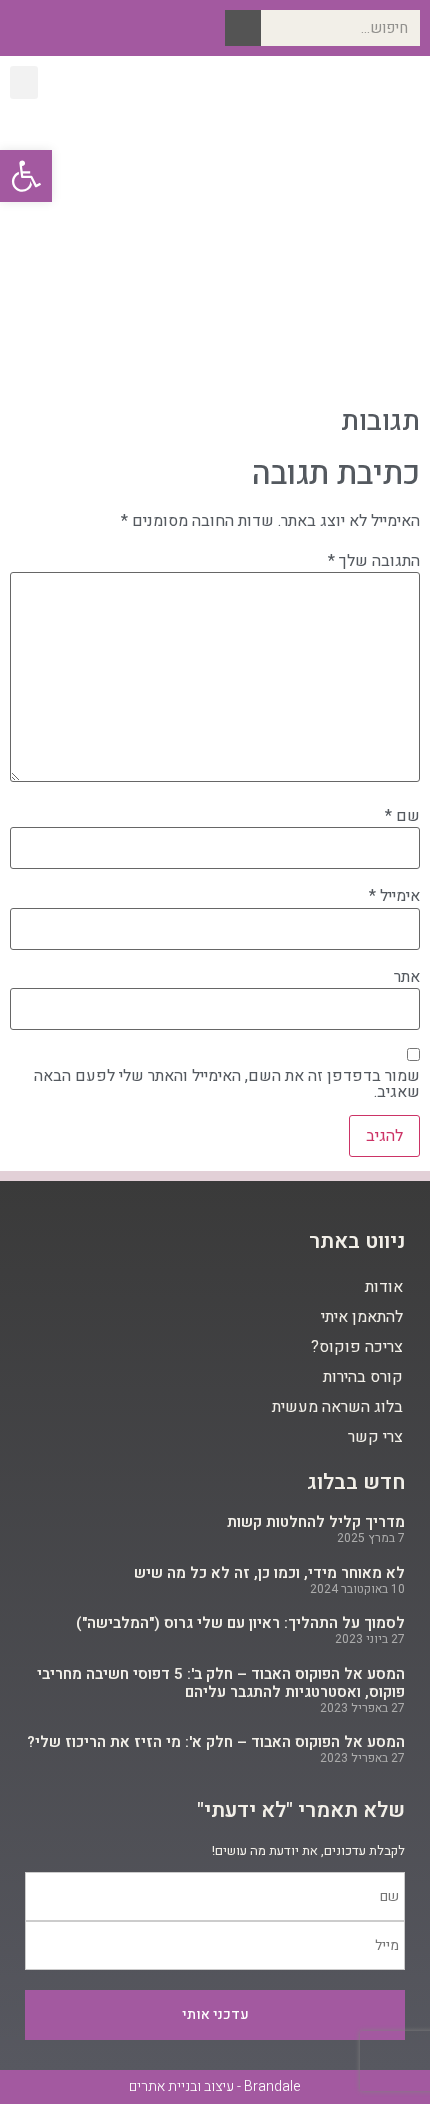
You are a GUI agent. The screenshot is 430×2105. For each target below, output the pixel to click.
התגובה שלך (374, 561)
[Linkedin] (55, 28)
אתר (407, 977)
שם (402, 816)
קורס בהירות (363, 1377)
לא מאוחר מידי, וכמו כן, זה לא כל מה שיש (269, 1573)
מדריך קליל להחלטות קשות (316, 1522)
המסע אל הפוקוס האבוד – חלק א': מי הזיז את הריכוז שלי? (216, 1742)
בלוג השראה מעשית (337, 1407)
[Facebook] (118, 28)
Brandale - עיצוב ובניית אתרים (215, 2086)
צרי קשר (375, 1437)
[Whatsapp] (23, 28)
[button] (24, 82)
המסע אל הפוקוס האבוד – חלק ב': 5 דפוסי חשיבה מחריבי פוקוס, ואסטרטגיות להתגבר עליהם (221, 1683)
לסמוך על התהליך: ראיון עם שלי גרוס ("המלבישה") (240, 1623)
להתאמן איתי (362, 1317)
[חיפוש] (243, 28)
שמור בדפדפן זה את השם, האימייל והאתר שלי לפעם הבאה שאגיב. (227, 1084)
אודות (384, 1287)
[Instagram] (86, 28)
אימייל (394, 896)
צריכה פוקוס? (357, 1347)
